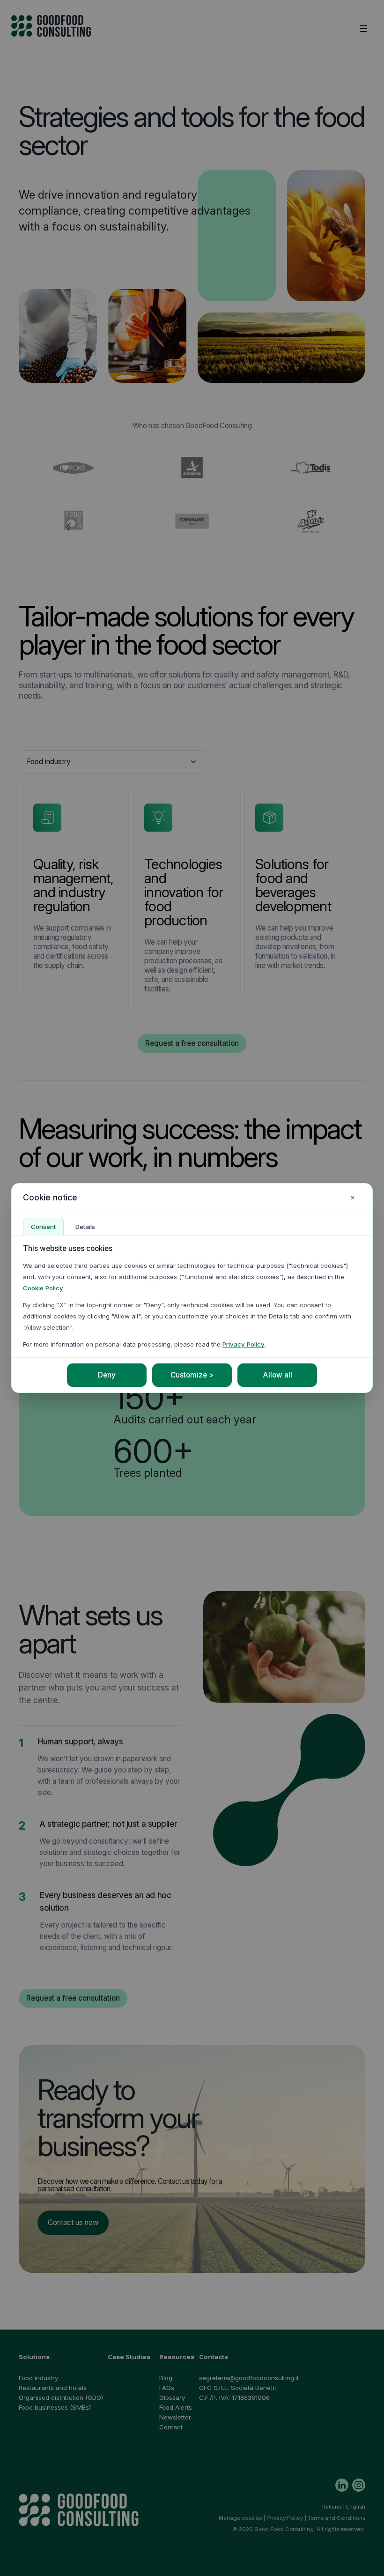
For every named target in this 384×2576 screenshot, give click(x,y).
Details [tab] (85, 1227)
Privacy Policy (244, 1344)
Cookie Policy (43, 1288)
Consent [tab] (43, 1227)
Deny (107, 1375)
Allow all (277, 1375)
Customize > (192, 1375)
